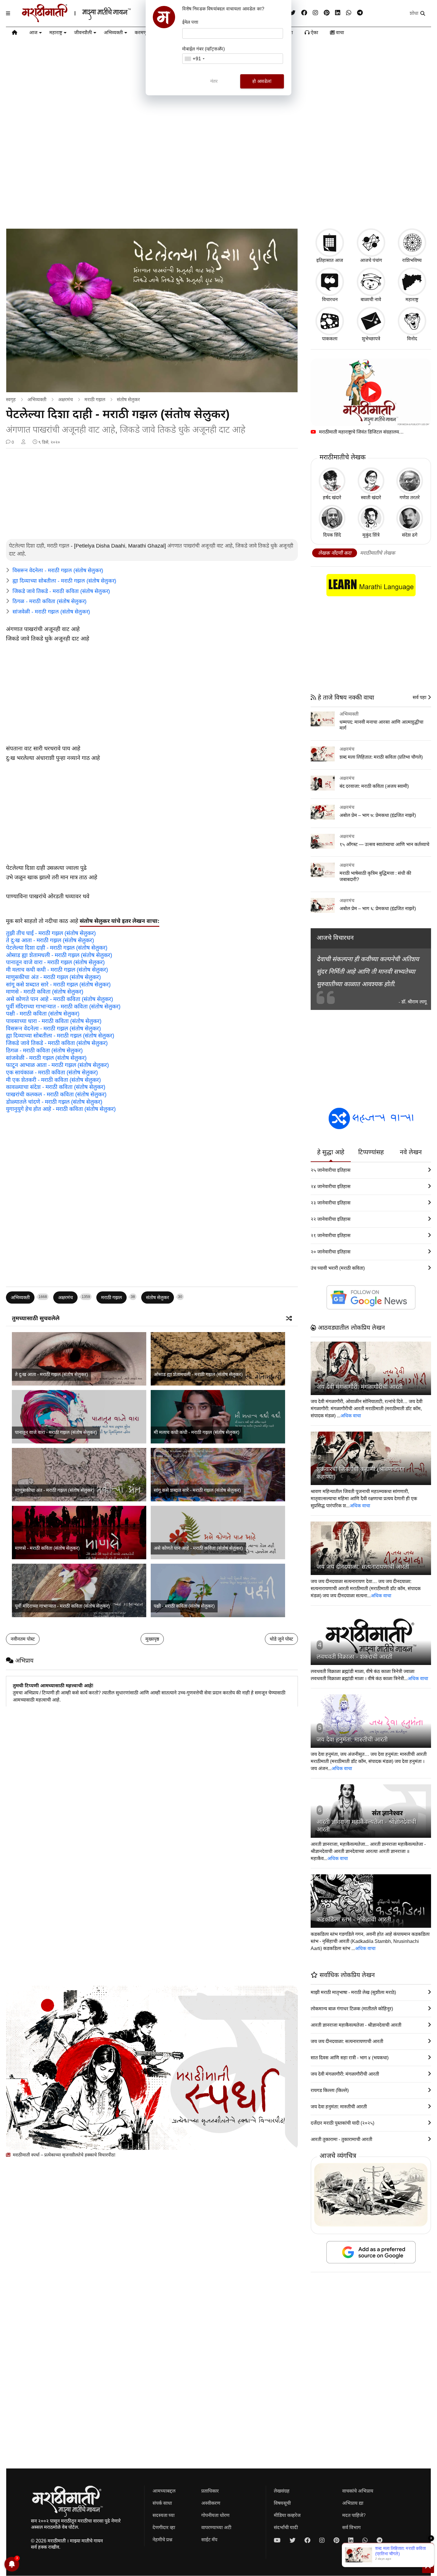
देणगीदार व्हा (164, 2527)
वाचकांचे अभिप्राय (358, 2491)
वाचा (339, 33)
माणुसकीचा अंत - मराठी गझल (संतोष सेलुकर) (53, 977)
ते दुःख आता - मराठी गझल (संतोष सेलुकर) (50, 940)
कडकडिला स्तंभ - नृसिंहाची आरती (354, 1919)
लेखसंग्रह (282, 2491)
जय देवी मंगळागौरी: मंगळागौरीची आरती (360, 1387)
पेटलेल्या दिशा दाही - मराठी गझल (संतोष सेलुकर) (57, 948)
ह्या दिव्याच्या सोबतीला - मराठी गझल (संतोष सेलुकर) (64, 581)
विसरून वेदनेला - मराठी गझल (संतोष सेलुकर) (58, 570)
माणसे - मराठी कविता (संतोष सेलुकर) (45, 992)
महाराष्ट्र (56, 33)
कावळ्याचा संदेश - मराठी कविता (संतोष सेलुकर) (56, 1087)
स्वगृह (11, 400)
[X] (293, 13)
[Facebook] (304, 13)
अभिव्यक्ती (113, 33)
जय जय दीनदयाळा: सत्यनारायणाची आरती (363, 1567)
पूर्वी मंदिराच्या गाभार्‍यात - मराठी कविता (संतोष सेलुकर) (63, 1006)
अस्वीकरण (211, 2503)
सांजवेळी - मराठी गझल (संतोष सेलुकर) (51, 612)
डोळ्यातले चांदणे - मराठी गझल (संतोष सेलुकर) (54, 1102)
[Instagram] (315, 13)
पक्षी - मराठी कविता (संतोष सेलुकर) (43, 1014)
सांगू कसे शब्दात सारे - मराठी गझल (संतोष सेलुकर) (58, 985)
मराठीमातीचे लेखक (378, 553)
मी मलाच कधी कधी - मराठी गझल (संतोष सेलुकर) (57, 970)
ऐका (314, 33)
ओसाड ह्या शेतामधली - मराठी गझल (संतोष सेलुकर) (59, 955)
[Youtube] (277, 2540)
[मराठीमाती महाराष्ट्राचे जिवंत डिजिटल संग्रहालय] (371, 392)
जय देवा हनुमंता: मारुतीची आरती (352, 1740)
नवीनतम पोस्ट (23, 1639)
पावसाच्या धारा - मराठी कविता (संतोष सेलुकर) (54, 1021)
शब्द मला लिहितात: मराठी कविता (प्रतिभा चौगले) (381, 757)
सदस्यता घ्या (164, 2515)
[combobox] (194, 59)
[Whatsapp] (349, 13)
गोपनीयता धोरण (215, 2515)
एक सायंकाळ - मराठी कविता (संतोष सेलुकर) (52, 1072)
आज (33, 33)
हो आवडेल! (262, 81)
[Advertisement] (218, 177)
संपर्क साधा (162, 2503)
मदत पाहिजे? (354, 2515)
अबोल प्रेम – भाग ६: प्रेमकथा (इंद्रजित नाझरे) (378, 909)
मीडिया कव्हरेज (287, 2515)
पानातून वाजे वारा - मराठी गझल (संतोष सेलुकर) (55, 962)
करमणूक (143, 33)
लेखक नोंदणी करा (335, 553)
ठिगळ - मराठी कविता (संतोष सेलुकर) (49, 601)
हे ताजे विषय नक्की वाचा (345, 697)
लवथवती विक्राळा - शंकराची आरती (355, 1657)
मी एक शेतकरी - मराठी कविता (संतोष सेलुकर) (53, 1080)
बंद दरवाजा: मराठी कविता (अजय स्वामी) (374, 786)
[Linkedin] (338, 13)
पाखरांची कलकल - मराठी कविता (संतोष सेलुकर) (56, 1094)
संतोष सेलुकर (128, 400)
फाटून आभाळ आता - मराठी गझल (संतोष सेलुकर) (57, 1065)
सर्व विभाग (351, 2527)
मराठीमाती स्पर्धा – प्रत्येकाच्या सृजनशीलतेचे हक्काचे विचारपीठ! (63, 2155)
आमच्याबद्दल (164, 2491)
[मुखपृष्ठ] (15, 34)
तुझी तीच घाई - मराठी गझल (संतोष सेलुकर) (51, 933)
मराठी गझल (95, 400)
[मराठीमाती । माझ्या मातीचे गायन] (91, 20)
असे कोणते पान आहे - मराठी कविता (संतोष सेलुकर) (59, 999)
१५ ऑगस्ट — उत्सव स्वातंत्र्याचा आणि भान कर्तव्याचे (384, 844)
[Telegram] (360, 13)
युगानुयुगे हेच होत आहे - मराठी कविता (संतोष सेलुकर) (61, 1109)
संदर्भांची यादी (286, 2527)
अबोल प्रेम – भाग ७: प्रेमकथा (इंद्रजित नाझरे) (378, 815)
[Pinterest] (327, 13)
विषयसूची (282, 2503)
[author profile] (23, 442)
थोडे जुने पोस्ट (281, 1639)
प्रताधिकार (210, 2491)
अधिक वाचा (351, 1416)
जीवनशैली (83, 33)
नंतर (214, 81)
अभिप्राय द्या (353, 2503)
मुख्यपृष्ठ (152, 1639)
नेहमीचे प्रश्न (162, 2540)
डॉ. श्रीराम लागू (414, 1002)
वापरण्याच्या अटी (216, 2527)
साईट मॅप (209, 2540)
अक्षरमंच (65, 400)
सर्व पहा (420, 697)
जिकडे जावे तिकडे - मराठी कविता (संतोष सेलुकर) (61, 591)
